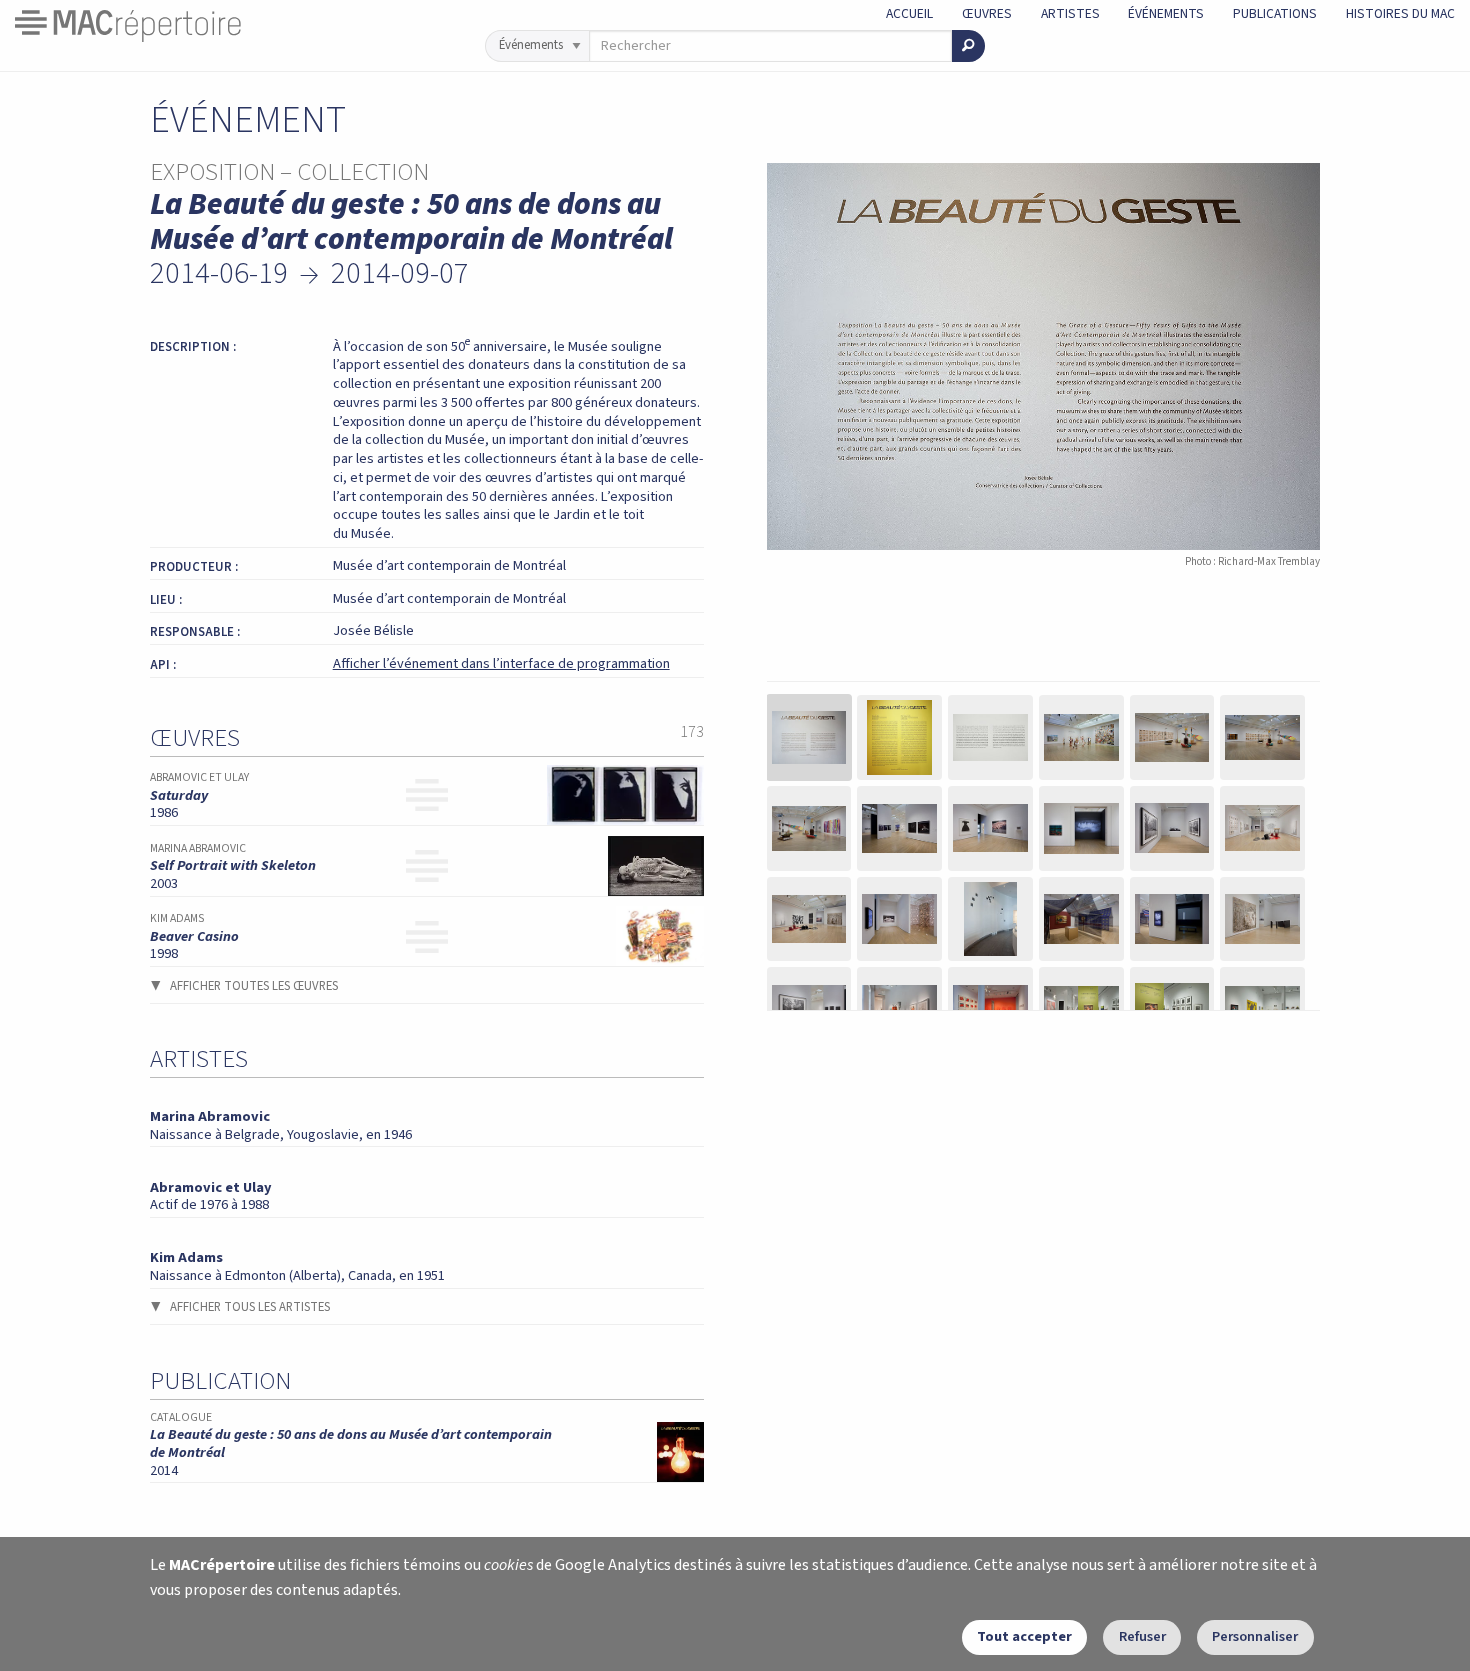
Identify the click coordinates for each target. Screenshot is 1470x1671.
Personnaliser (1255, 1636)
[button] (809, 737)
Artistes (1070, 13)
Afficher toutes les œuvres (254, 986)
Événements (1166, 13)
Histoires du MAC (1400, 13)
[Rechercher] (968, 46)
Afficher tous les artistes (250, 1307)
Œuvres (987, 13)
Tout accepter (1024, 1636)
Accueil (909, 13)
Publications (1275, 13)
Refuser (1142, 1636)
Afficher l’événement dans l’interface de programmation (501, 663)
